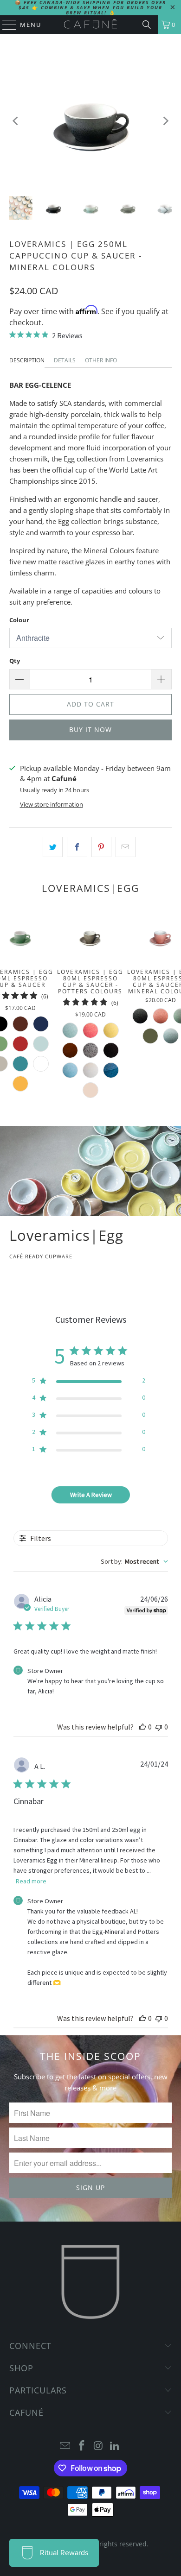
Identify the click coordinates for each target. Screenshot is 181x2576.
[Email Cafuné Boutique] (65, 2446)
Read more (31, 1881)
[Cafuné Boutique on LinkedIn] (115, 2446)
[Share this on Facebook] (77, 847)
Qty (15, 661)
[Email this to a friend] (126, 847)
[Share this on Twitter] (53, 847)
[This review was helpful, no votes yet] (142, 1727)
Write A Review (91, 1495)
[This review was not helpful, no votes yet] (159, 1727)
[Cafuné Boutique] (91, 25)
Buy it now (90, 729)
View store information (52, 804)
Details (65, 360)
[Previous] (16, 121)
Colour (19, 620)
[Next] (165, 121)
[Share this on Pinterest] (101, 847)
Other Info (101, 360)
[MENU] (5, 25)
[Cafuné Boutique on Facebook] (82, 2446)
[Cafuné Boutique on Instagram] (98, 2446)
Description (27, 360)
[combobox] (134, 1561)
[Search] (147, 25)
